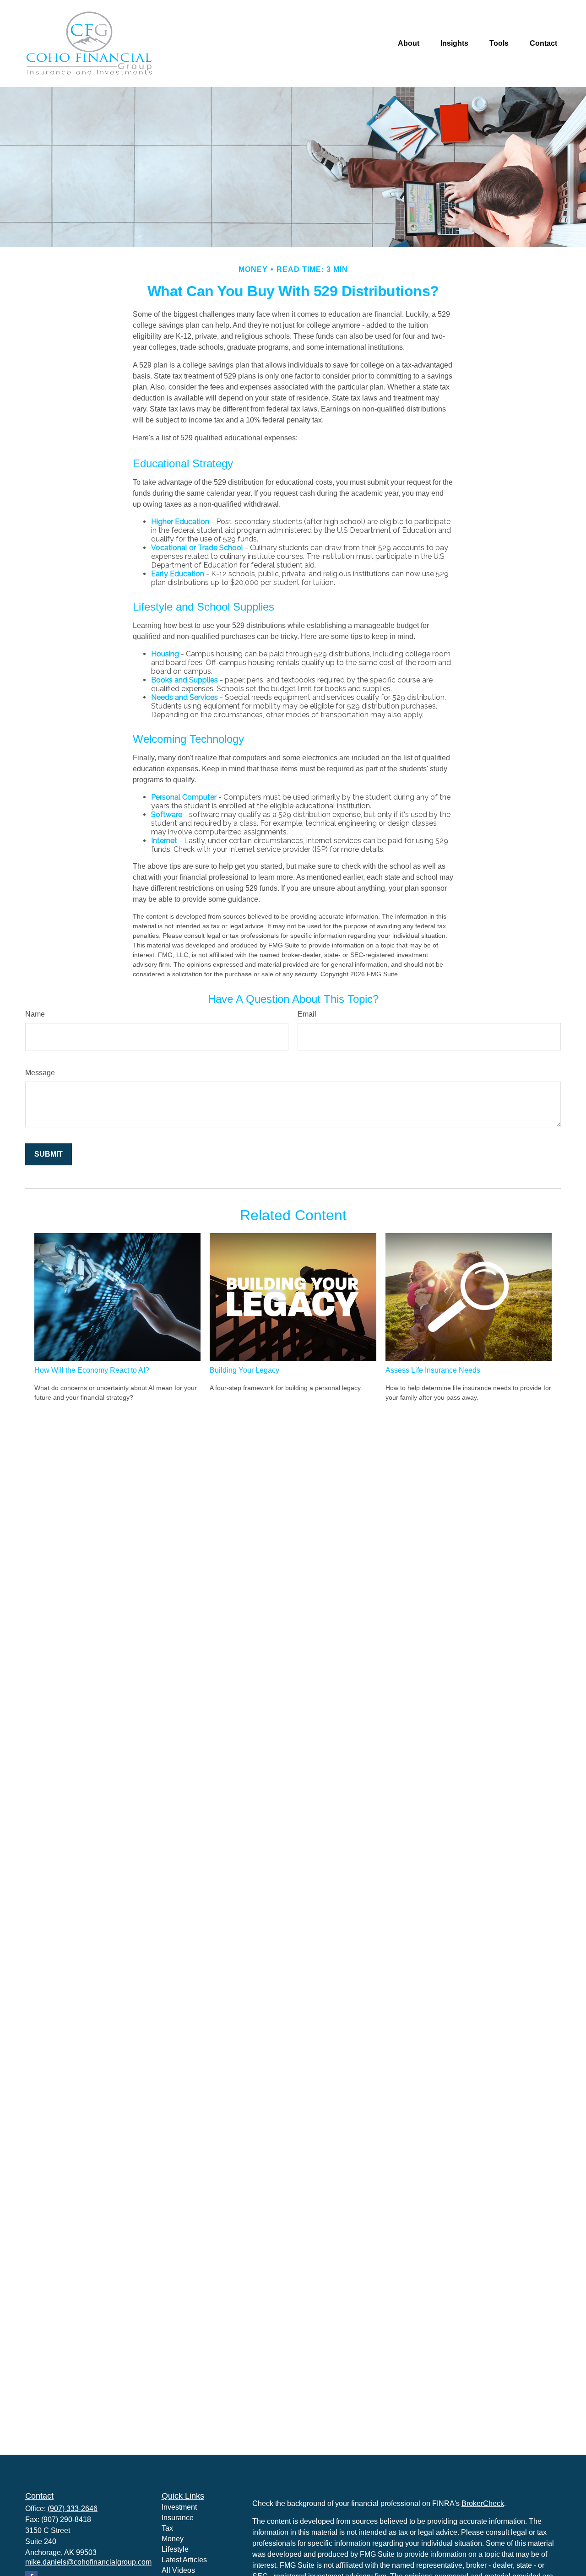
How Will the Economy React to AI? (92, 1370)
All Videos (178, 2570)
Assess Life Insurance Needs (433, 1370)
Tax (167, 2528)
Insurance (178, 2518)
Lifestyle (175, 2549)
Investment (179, 2507)
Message (40, 1073)
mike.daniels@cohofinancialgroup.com (88, 2562)
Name (35, 1014)
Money (173, 2539)
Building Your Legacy (244, 1370)
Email (307, 1014)
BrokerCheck (483, 2503)
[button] (409, 44)
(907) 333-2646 (73, 2508)
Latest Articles (184, 2560)
